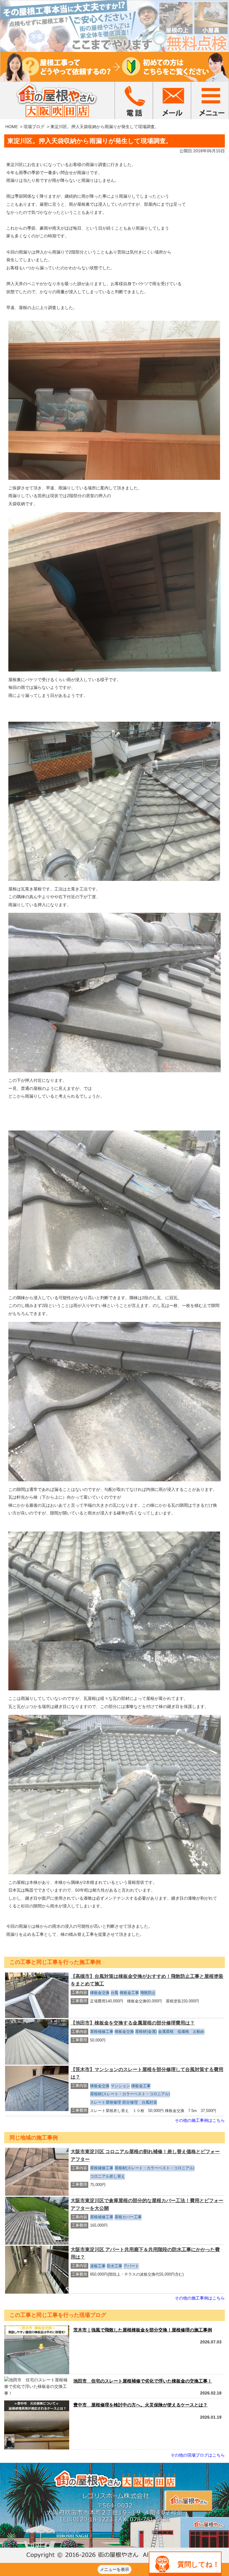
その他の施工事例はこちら (200, 2120)
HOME (12, 127)
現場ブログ (34, 127)
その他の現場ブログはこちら (198, 2455)
